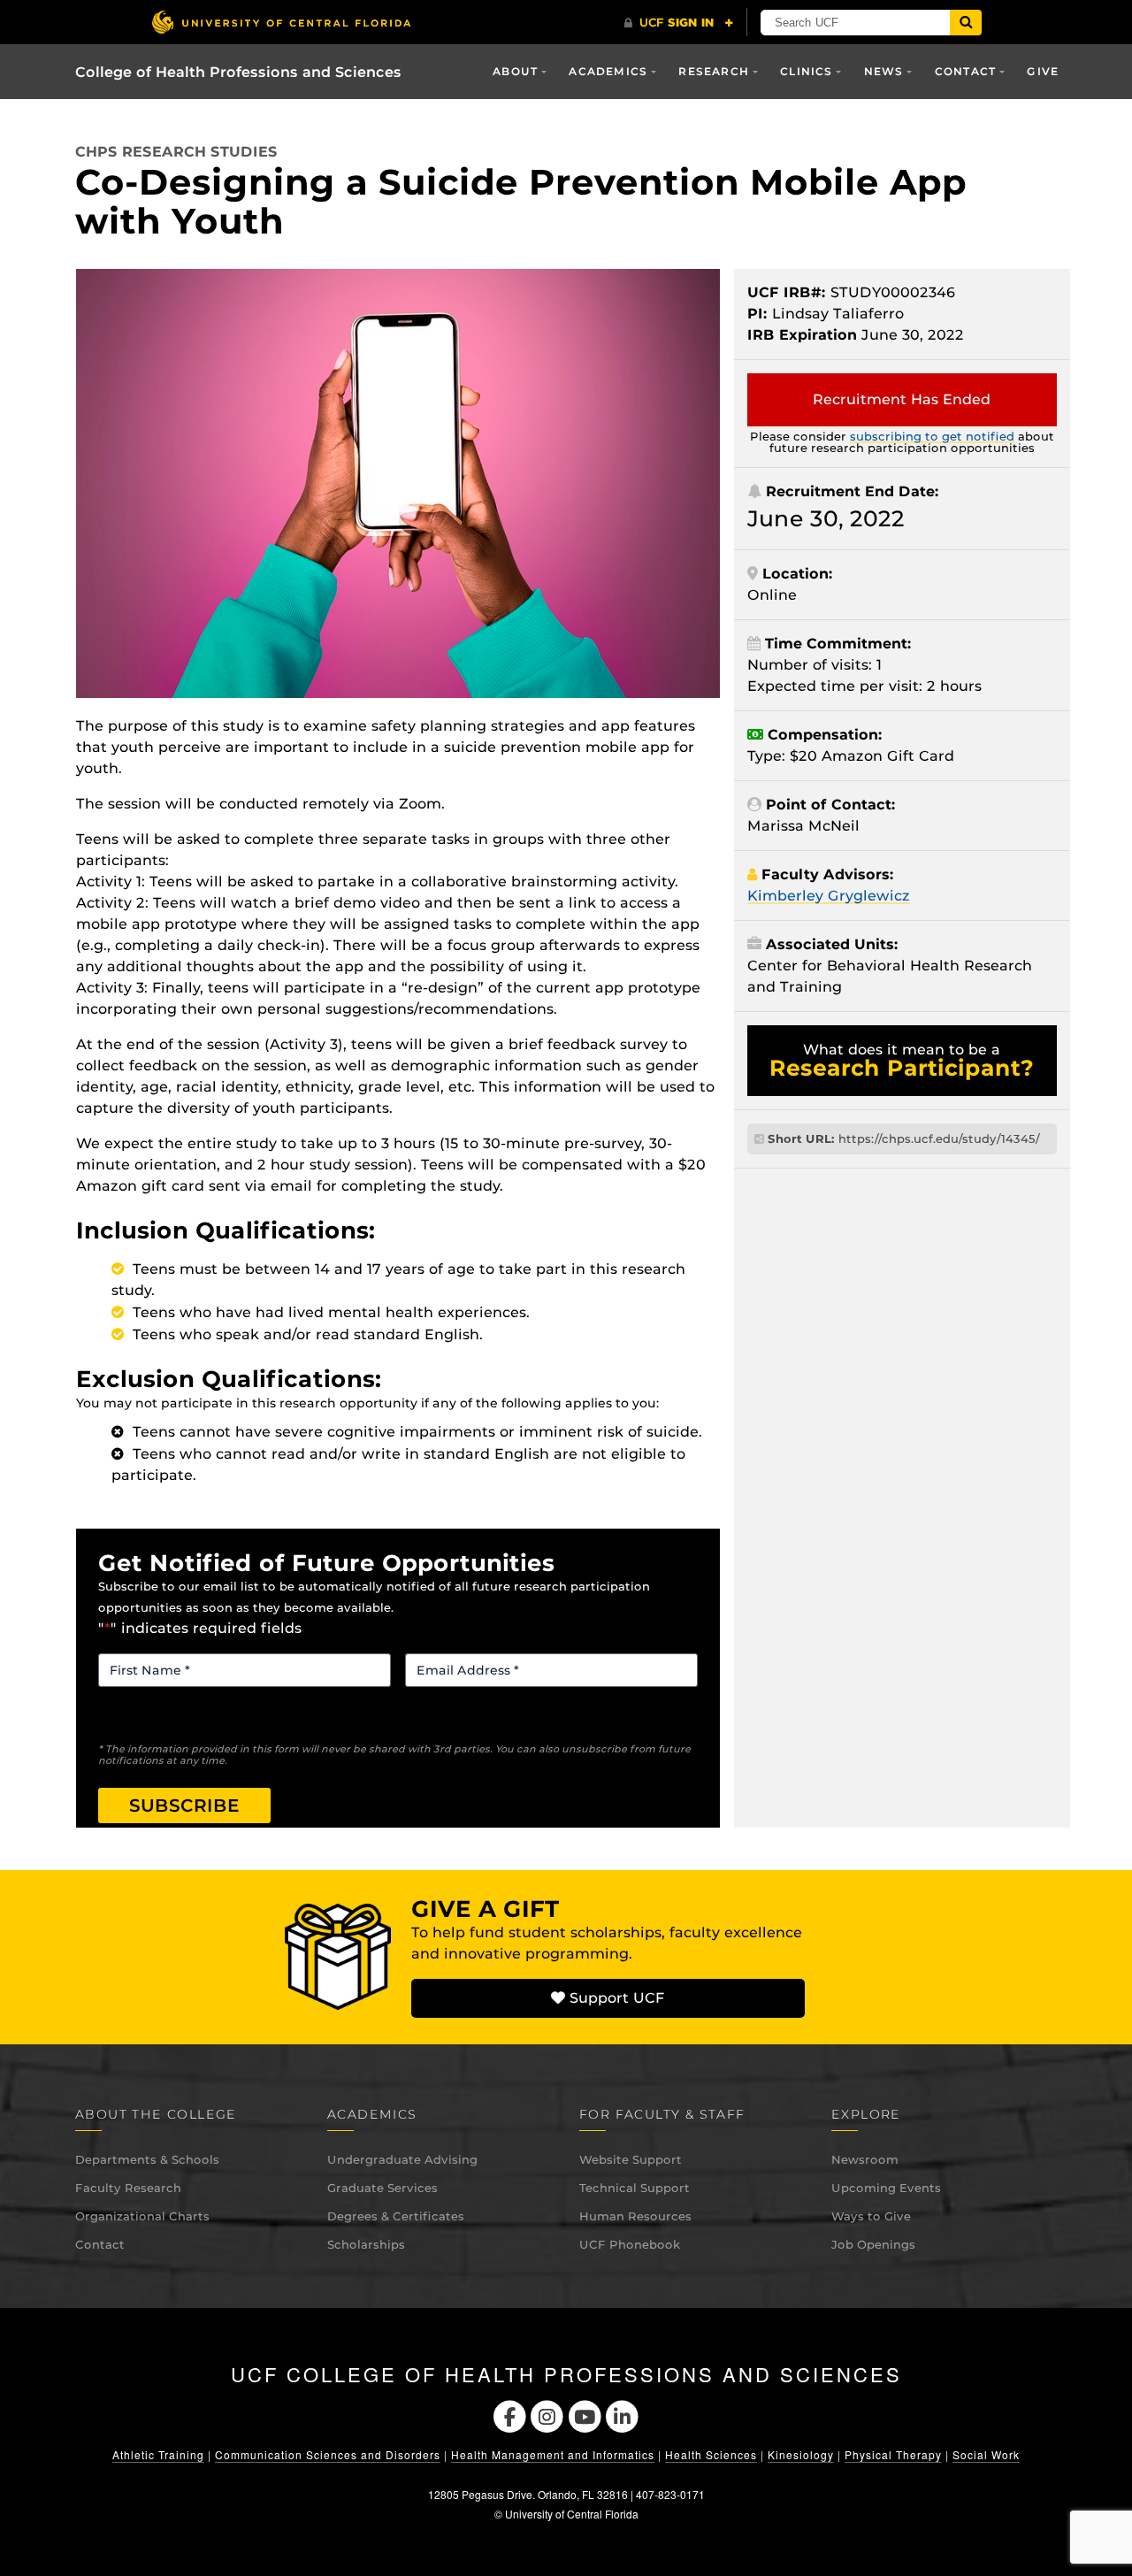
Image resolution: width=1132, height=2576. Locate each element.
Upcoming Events (886, 2188)
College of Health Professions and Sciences (238, 72)
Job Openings (873, 2244)
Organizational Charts (142, 2216)
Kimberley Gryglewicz (829, 896)
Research (714, 71)
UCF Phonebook (630, 2244)
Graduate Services (382, 2188)
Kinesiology (801, 2454)
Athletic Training (158, 2454)
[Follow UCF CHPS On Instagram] (547, 2415)
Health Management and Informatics (553, 2454)
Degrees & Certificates (396, 2216)
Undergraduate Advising (402, 2159)
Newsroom (865, 2159)
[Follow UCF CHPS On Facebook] (510, 2415)
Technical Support (635, 2188)
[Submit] (966, 23)
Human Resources (635, 2216)
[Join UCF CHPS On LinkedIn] (623, 2415)
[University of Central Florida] (281, 22)
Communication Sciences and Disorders (328, 2454)
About (515, 71)
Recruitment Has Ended (902, 399)
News (884, 71)
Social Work (986, 2454)
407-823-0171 (670, 2494)
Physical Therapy (893, 2454)
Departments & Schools (147, 2159)
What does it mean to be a (902, 1061)
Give (1043, 71)
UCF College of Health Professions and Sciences (566, 2374)
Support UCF (615, 1998)
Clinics (806, 71)
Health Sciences (711, 2454)
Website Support (631, 2159)
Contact (100, 2244)
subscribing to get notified (932, 436)
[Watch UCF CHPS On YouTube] (585, 2415)
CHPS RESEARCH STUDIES (176, 152)
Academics (608, 71)
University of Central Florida (572, 2514)
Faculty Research (128, 2188)
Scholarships (366, 2244)
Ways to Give (871, 2216)
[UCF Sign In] (679, 23)
